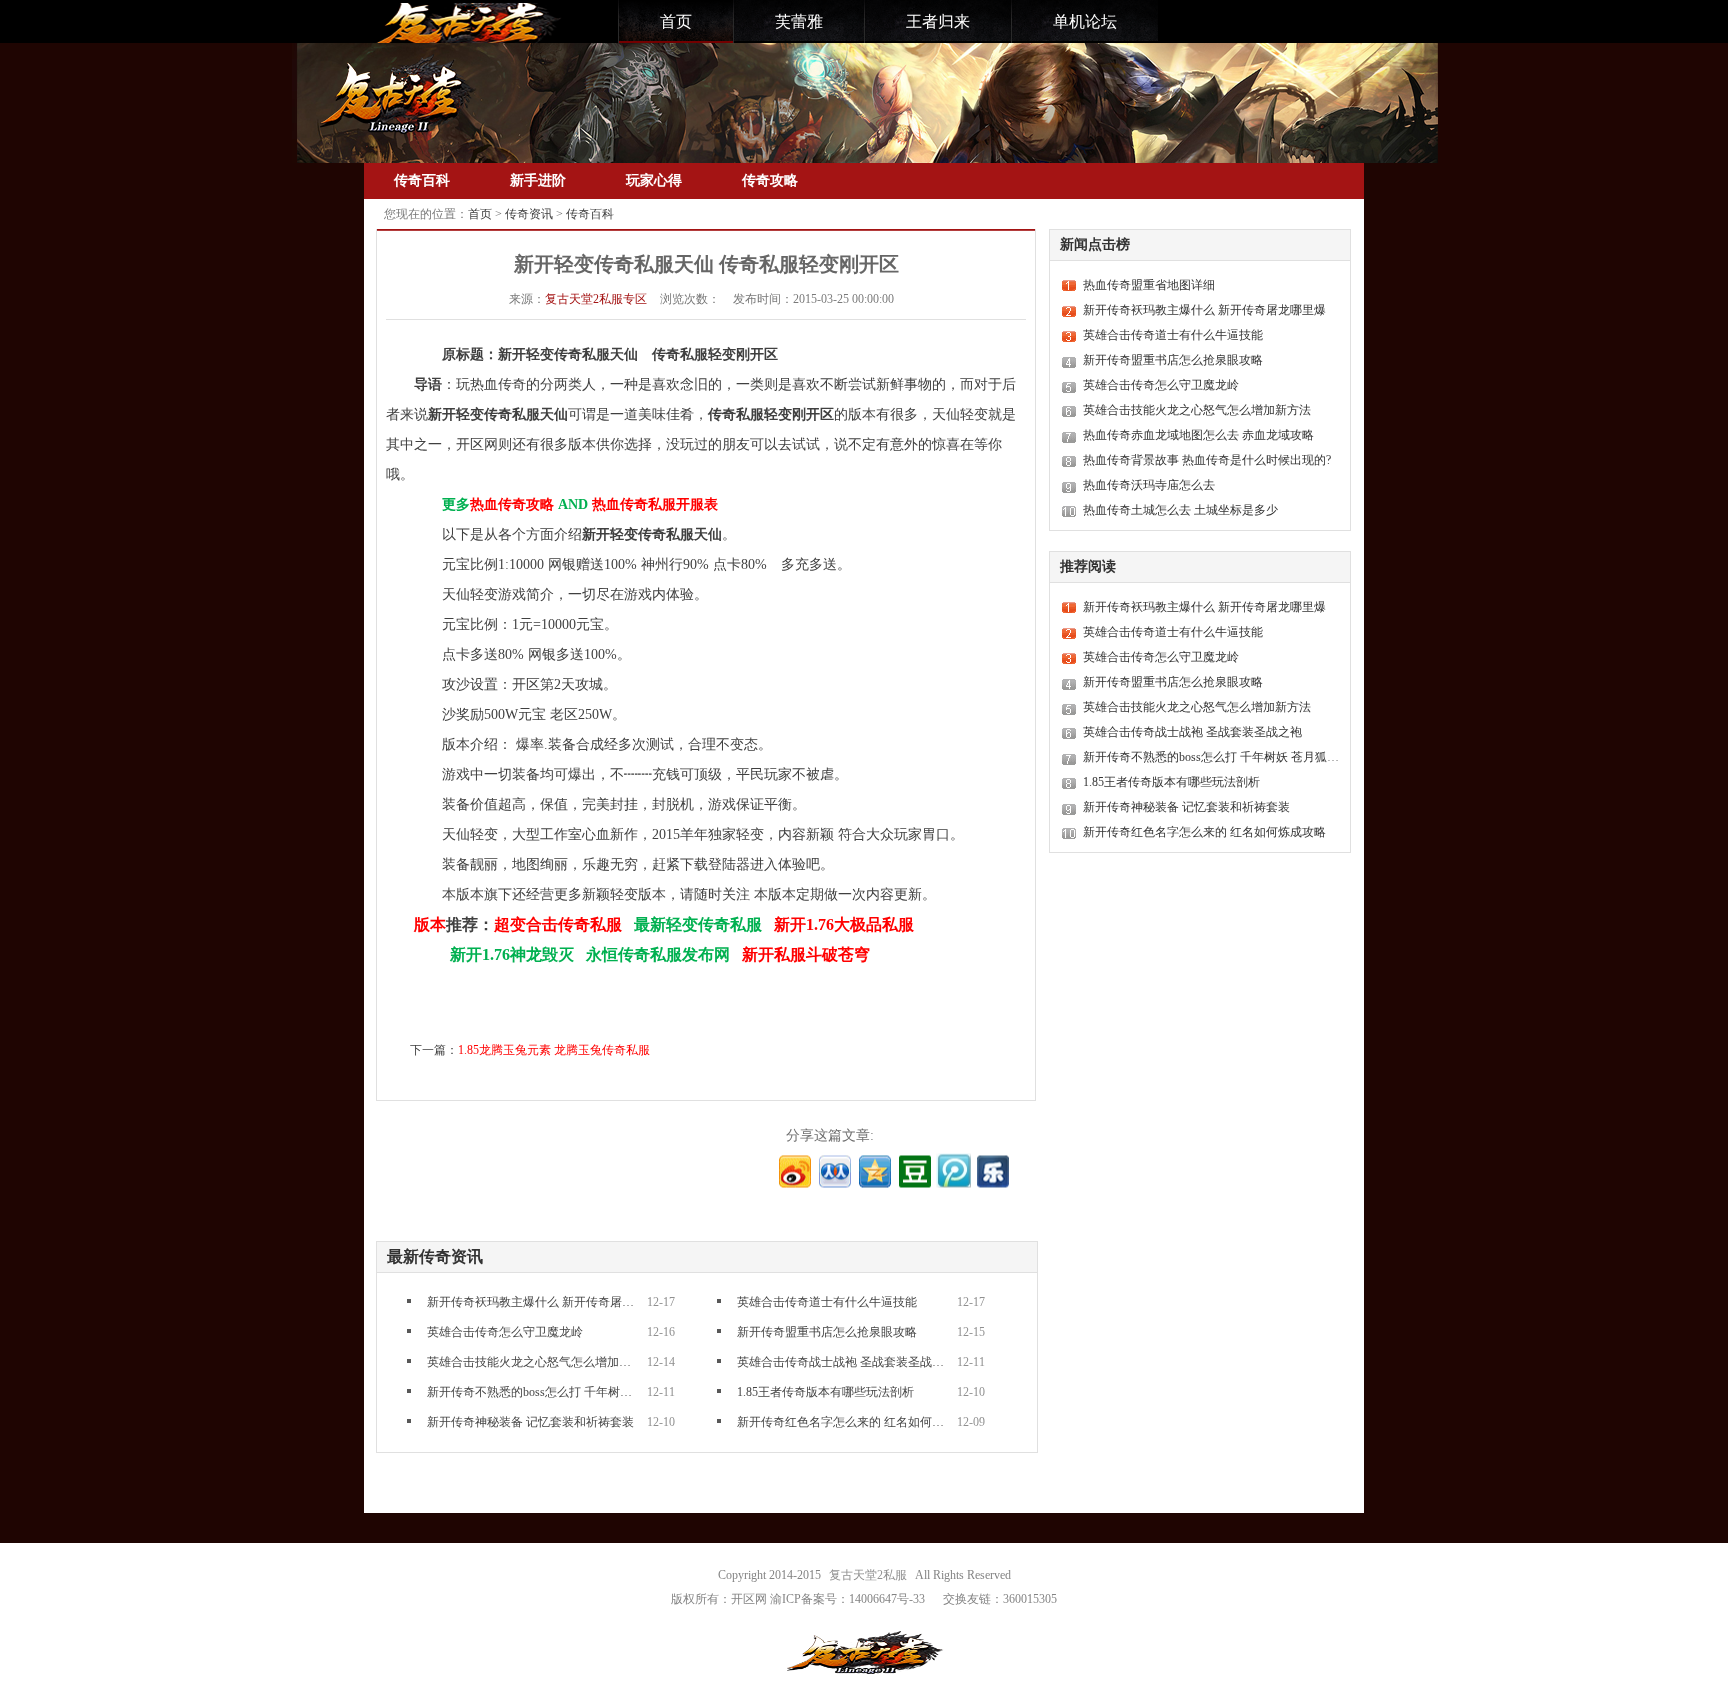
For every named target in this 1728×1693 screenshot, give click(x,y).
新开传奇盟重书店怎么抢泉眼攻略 (827, 1332)
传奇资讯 (529, 214)
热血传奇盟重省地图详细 (1149, 285)
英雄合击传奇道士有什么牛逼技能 (827, 1302)
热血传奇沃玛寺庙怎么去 (1149, 485)
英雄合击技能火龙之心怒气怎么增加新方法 (532, 1362)
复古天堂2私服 (868, 1575)
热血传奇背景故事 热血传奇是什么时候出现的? (1207, 460)
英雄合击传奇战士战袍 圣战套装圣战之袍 (842, 1362)
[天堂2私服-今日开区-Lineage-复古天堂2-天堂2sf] (466, 23)
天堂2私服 (596, 299)
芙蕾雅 (799, 21)
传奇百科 (422, 180)
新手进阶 (538, 180)
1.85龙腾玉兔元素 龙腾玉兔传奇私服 (554, 1050)
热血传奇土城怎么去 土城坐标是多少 (1180, 510)
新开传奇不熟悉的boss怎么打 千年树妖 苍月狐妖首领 (532, 1392)
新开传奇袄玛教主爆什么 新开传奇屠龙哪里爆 (532, 1302)
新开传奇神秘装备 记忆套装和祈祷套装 (530, 1422)
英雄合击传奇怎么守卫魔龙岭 (505, 1332)
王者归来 (938, 21)
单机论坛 (1085, 21)
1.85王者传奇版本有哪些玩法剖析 (825, 1392)
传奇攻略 (770, 180)
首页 (676, 21)
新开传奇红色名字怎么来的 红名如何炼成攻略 (842, 1422)
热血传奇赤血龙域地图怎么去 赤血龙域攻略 (1198, 435)
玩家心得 (654, 180)
